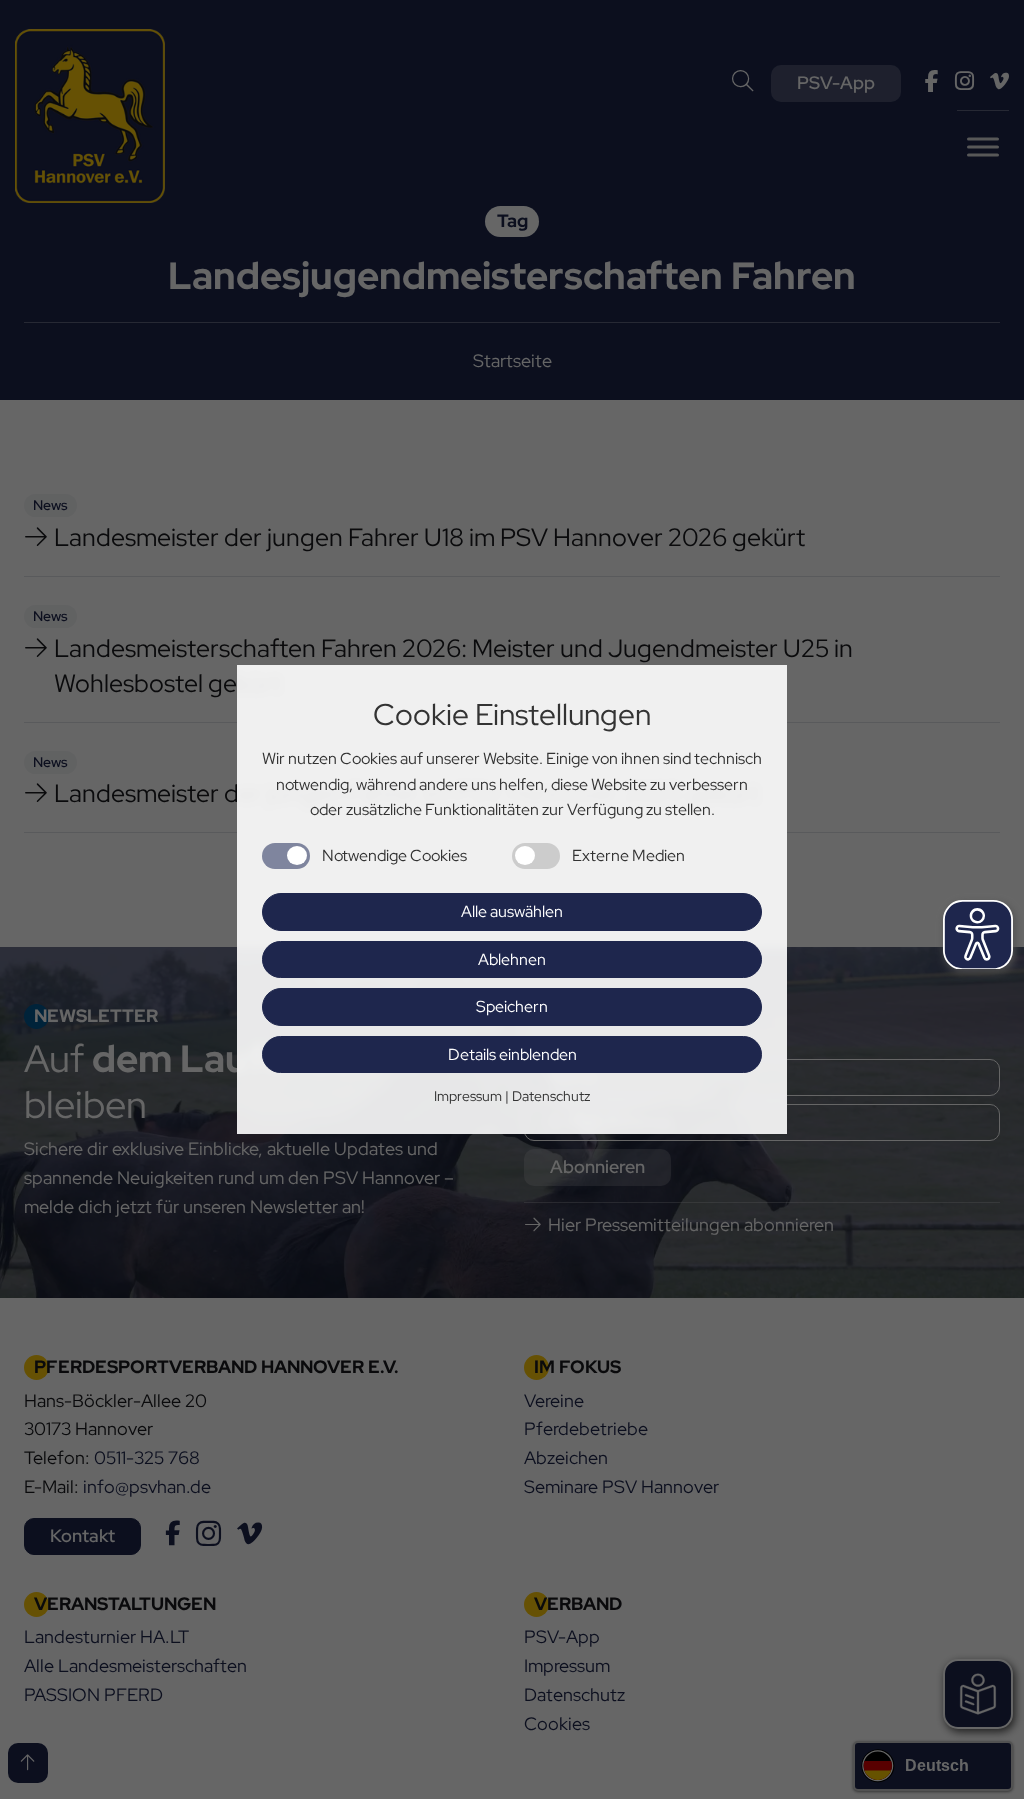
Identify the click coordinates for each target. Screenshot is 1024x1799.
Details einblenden (512, 1054)
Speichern (512, 1006)
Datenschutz (551, 1096)
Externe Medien (628, 855)
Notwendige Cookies (394, 855)
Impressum (468, 1096)
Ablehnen (512, 959)
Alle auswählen (512, 911)
